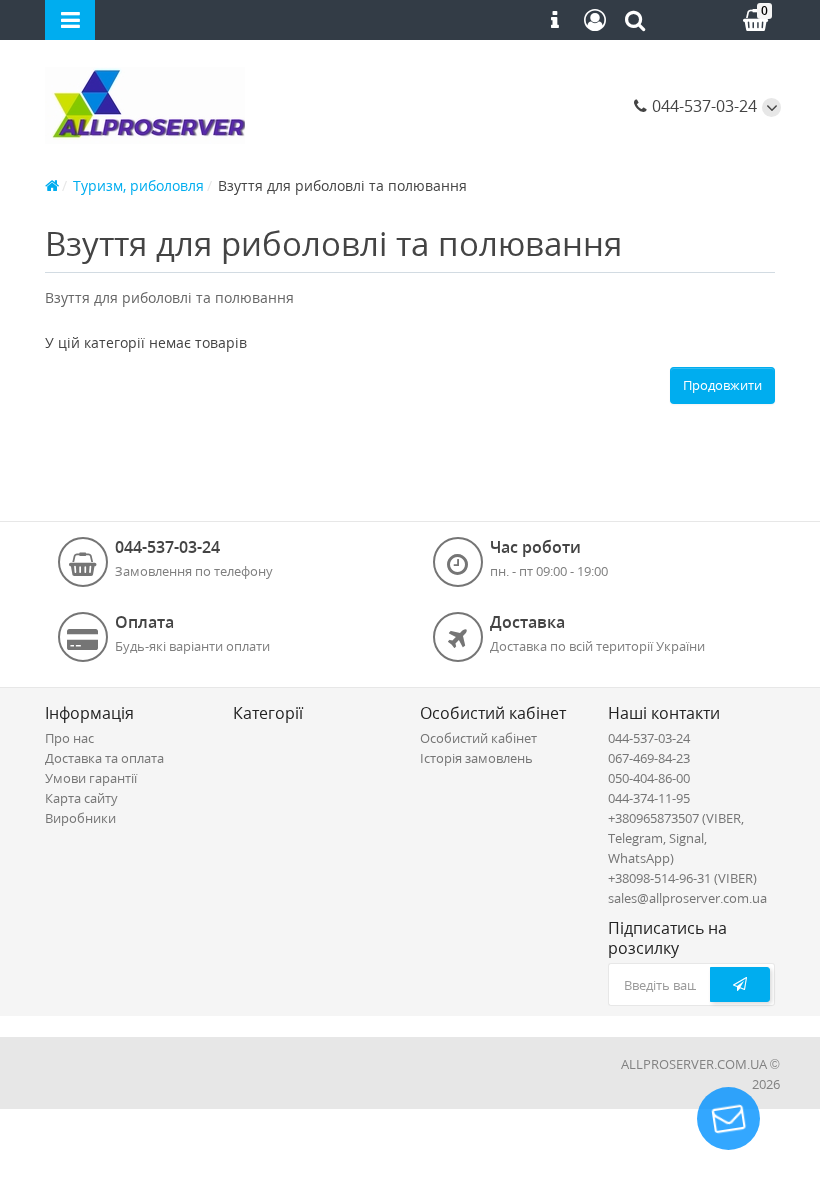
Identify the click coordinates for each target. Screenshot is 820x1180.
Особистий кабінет (478, 738)
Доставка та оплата (104, 758)
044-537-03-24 (702, 106)
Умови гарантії (91, 778)
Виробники (80, 818)
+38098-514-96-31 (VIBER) (682, 878)
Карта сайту (81, 798)
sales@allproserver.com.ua (687, 898)
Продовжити (722, 385)
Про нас (69, 738)
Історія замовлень (476, 758)
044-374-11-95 (649, 798)
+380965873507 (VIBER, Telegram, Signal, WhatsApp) (676, 838)
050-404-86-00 (649, 778)
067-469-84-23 (649, 758)
